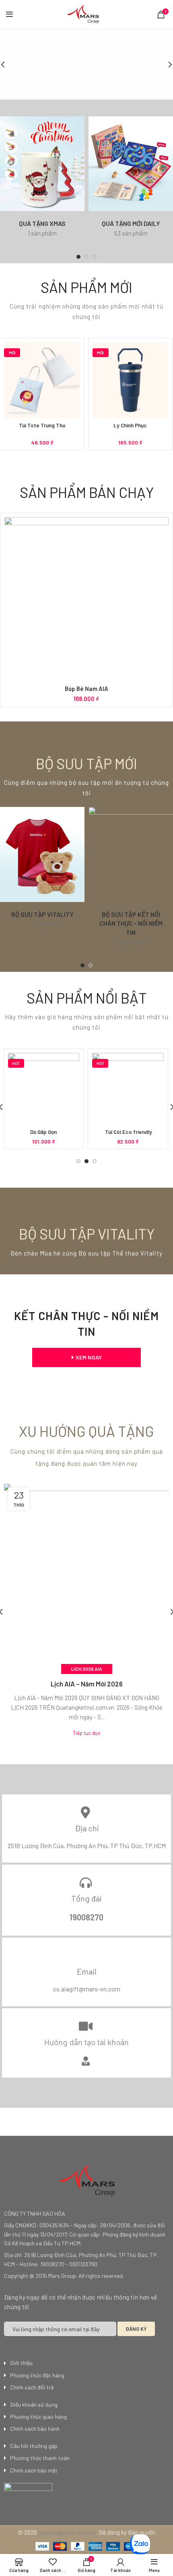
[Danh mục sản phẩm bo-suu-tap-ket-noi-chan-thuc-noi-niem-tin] (131, 881)
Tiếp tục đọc (87, 1733)
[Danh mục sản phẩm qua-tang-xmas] (42, 181)
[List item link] (86, 2363)
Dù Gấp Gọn (43, 1132)
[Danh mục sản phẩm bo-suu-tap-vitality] (42, 872)
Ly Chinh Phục (130, 425)
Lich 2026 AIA (87, 1669)
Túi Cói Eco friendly (128, 1132)
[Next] (165, 65)
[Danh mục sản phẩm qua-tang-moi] (131, 181)
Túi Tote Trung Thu (42, 425)
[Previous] (8, 65)
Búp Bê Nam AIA (86, 689)
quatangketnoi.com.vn (67, 2532)
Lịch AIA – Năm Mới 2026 (87, 1684)
